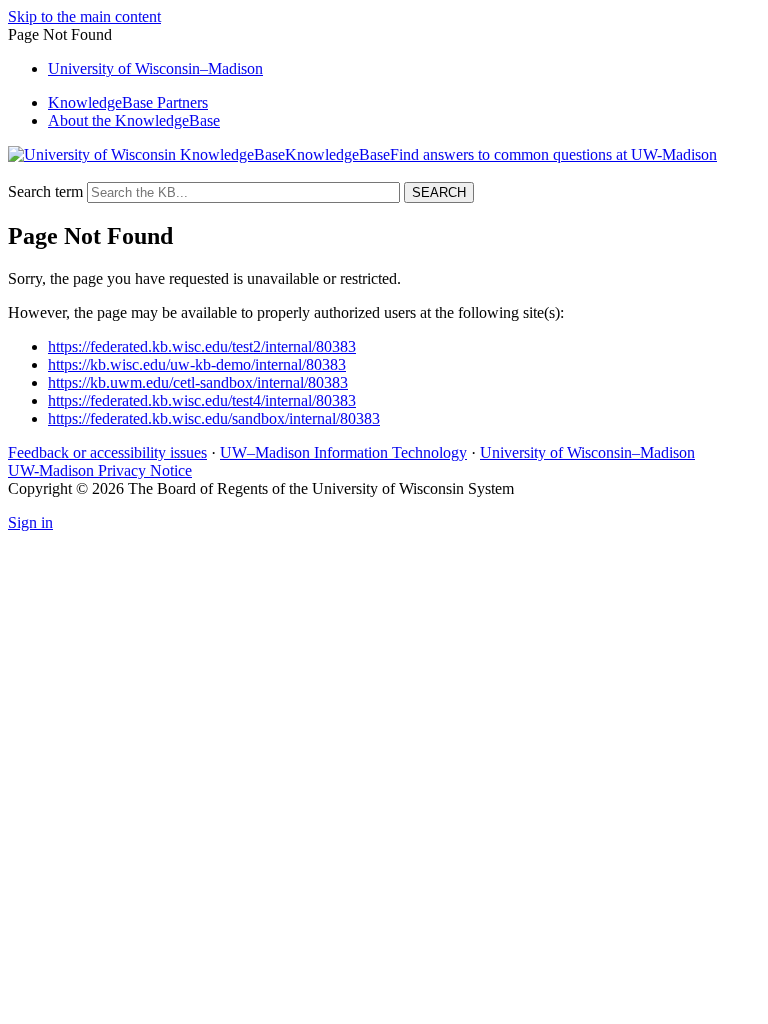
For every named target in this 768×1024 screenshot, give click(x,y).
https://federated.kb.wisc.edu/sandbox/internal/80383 (214, 418)
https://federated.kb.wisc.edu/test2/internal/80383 (202, 346)
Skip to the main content (84, 16)
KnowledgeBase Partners (128, 102)
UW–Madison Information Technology (343, 452)
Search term (45, 191)
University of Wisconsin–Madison (587, 452)
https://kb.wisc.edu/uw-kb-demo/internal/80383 (197, 364)
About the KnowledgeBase (134, 120)
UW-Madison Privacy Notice (100, 470)
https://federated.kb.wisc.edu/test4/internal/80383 (202, 400)
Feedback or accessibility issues (107, 452)
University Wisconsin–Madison (155, 68)
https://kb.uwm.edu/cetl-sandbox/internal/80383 (198, 382)
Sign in (30, 522)
